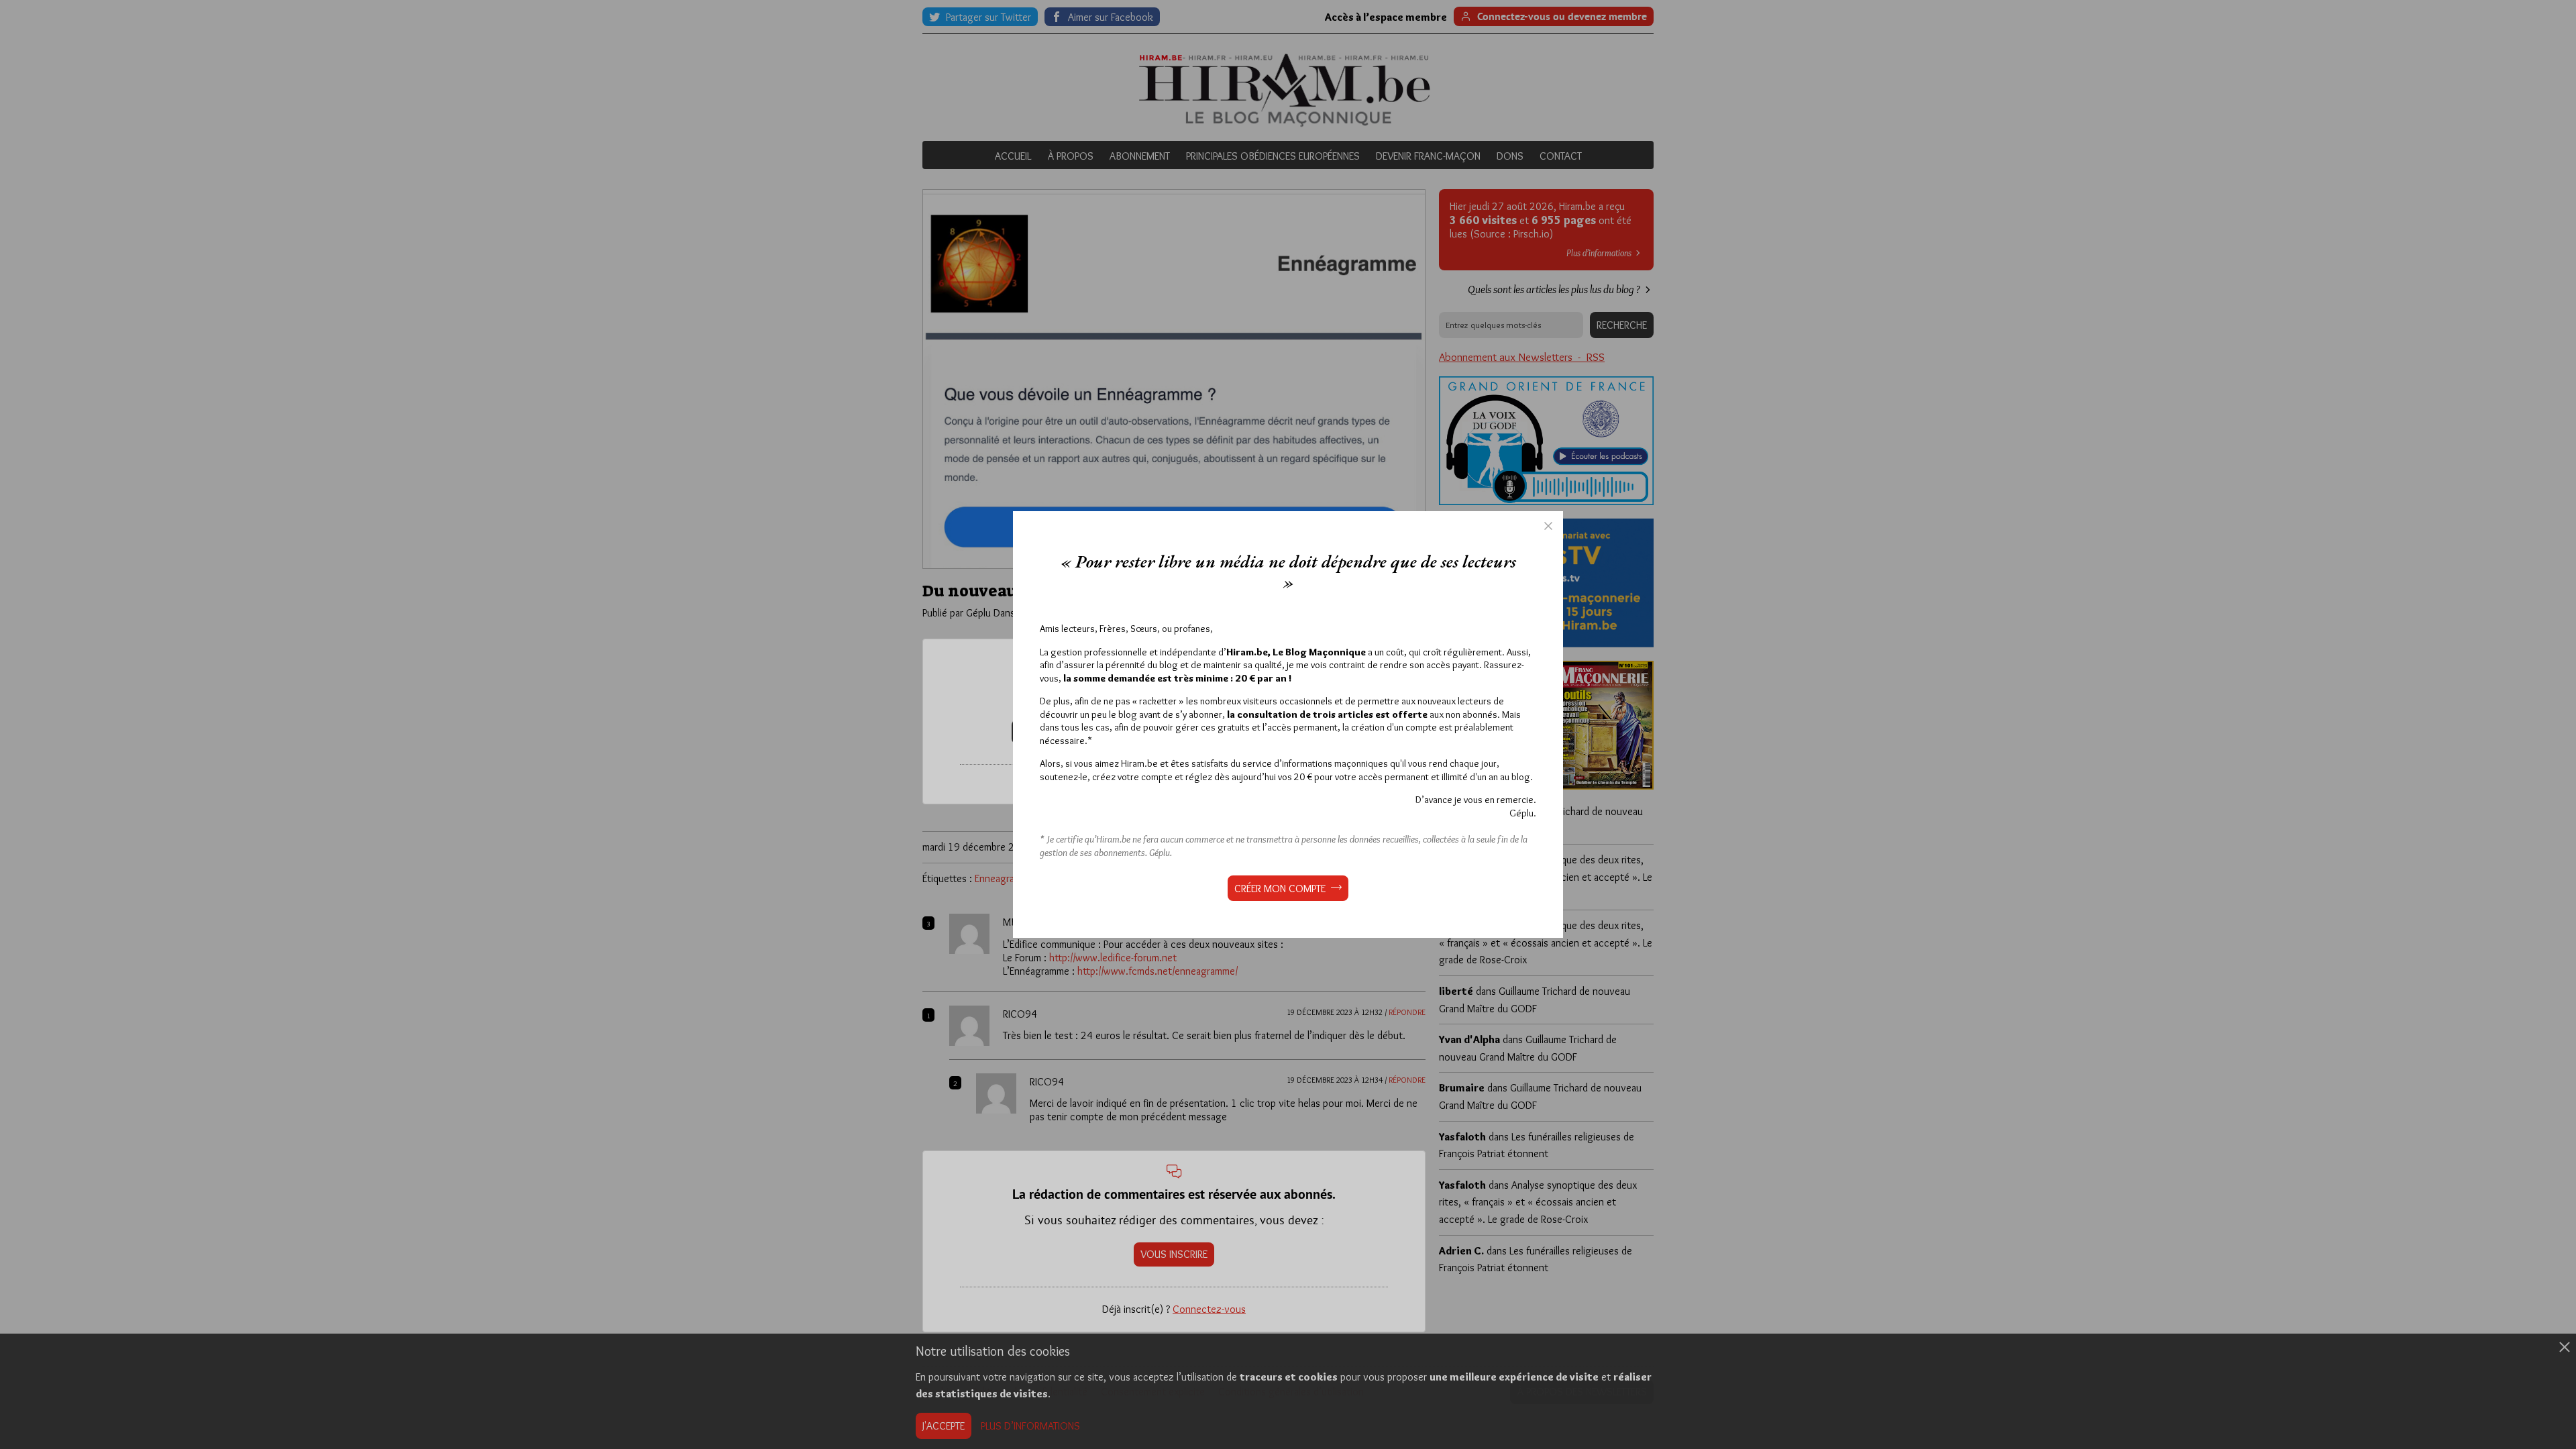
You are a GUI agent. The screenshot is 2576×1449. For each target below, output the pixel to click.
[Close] (1548, 526)
